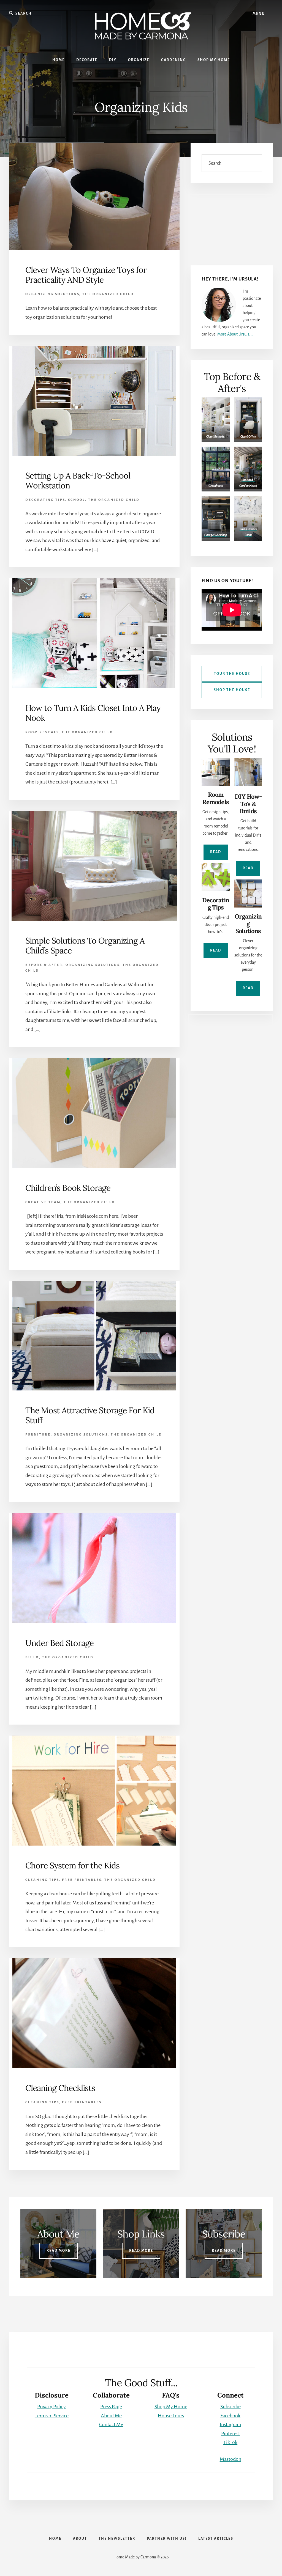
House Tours (171, 2416)
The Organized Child (108, 294)
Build (32, 1657)
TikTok (230, 2442)
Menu (259, 14)
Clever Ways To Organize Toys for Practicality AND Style (86, 275)
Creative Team (43, 1202)
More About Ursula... (235, 334)
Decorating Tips (45, 500)
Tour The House (232, 674)
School (77, 500)
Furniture (38, 1435)
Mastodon (231, 2459)
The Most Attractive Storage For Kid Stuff (90, 1415)
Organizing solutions (52, 294)
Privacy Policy (51, 2407)
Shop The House (232, 690)
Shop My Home (171, 2407)
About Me (111, 2416)
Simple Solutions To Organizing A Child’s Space (85, 945)
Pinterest (231, 2434)
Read (216, 852)
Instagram (231, 2424)
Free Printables (82, 1880)
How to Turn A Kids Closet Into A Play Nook (93, 713)
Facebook (230, 2416)
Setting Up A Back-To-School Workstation (78, 480)
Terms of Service (52, 2416)
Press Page (111, 2407)
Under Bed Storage (59, 1643)
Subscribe (231, 2407)
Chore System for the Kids (72, 1865)
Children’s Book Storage (68, 1188)
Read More (59, 2251)
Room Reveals (42, 732)
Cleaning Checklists (60, 2088)
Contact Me (111, 2424)
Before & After (44, 965)
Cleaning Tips (42, 1880)
